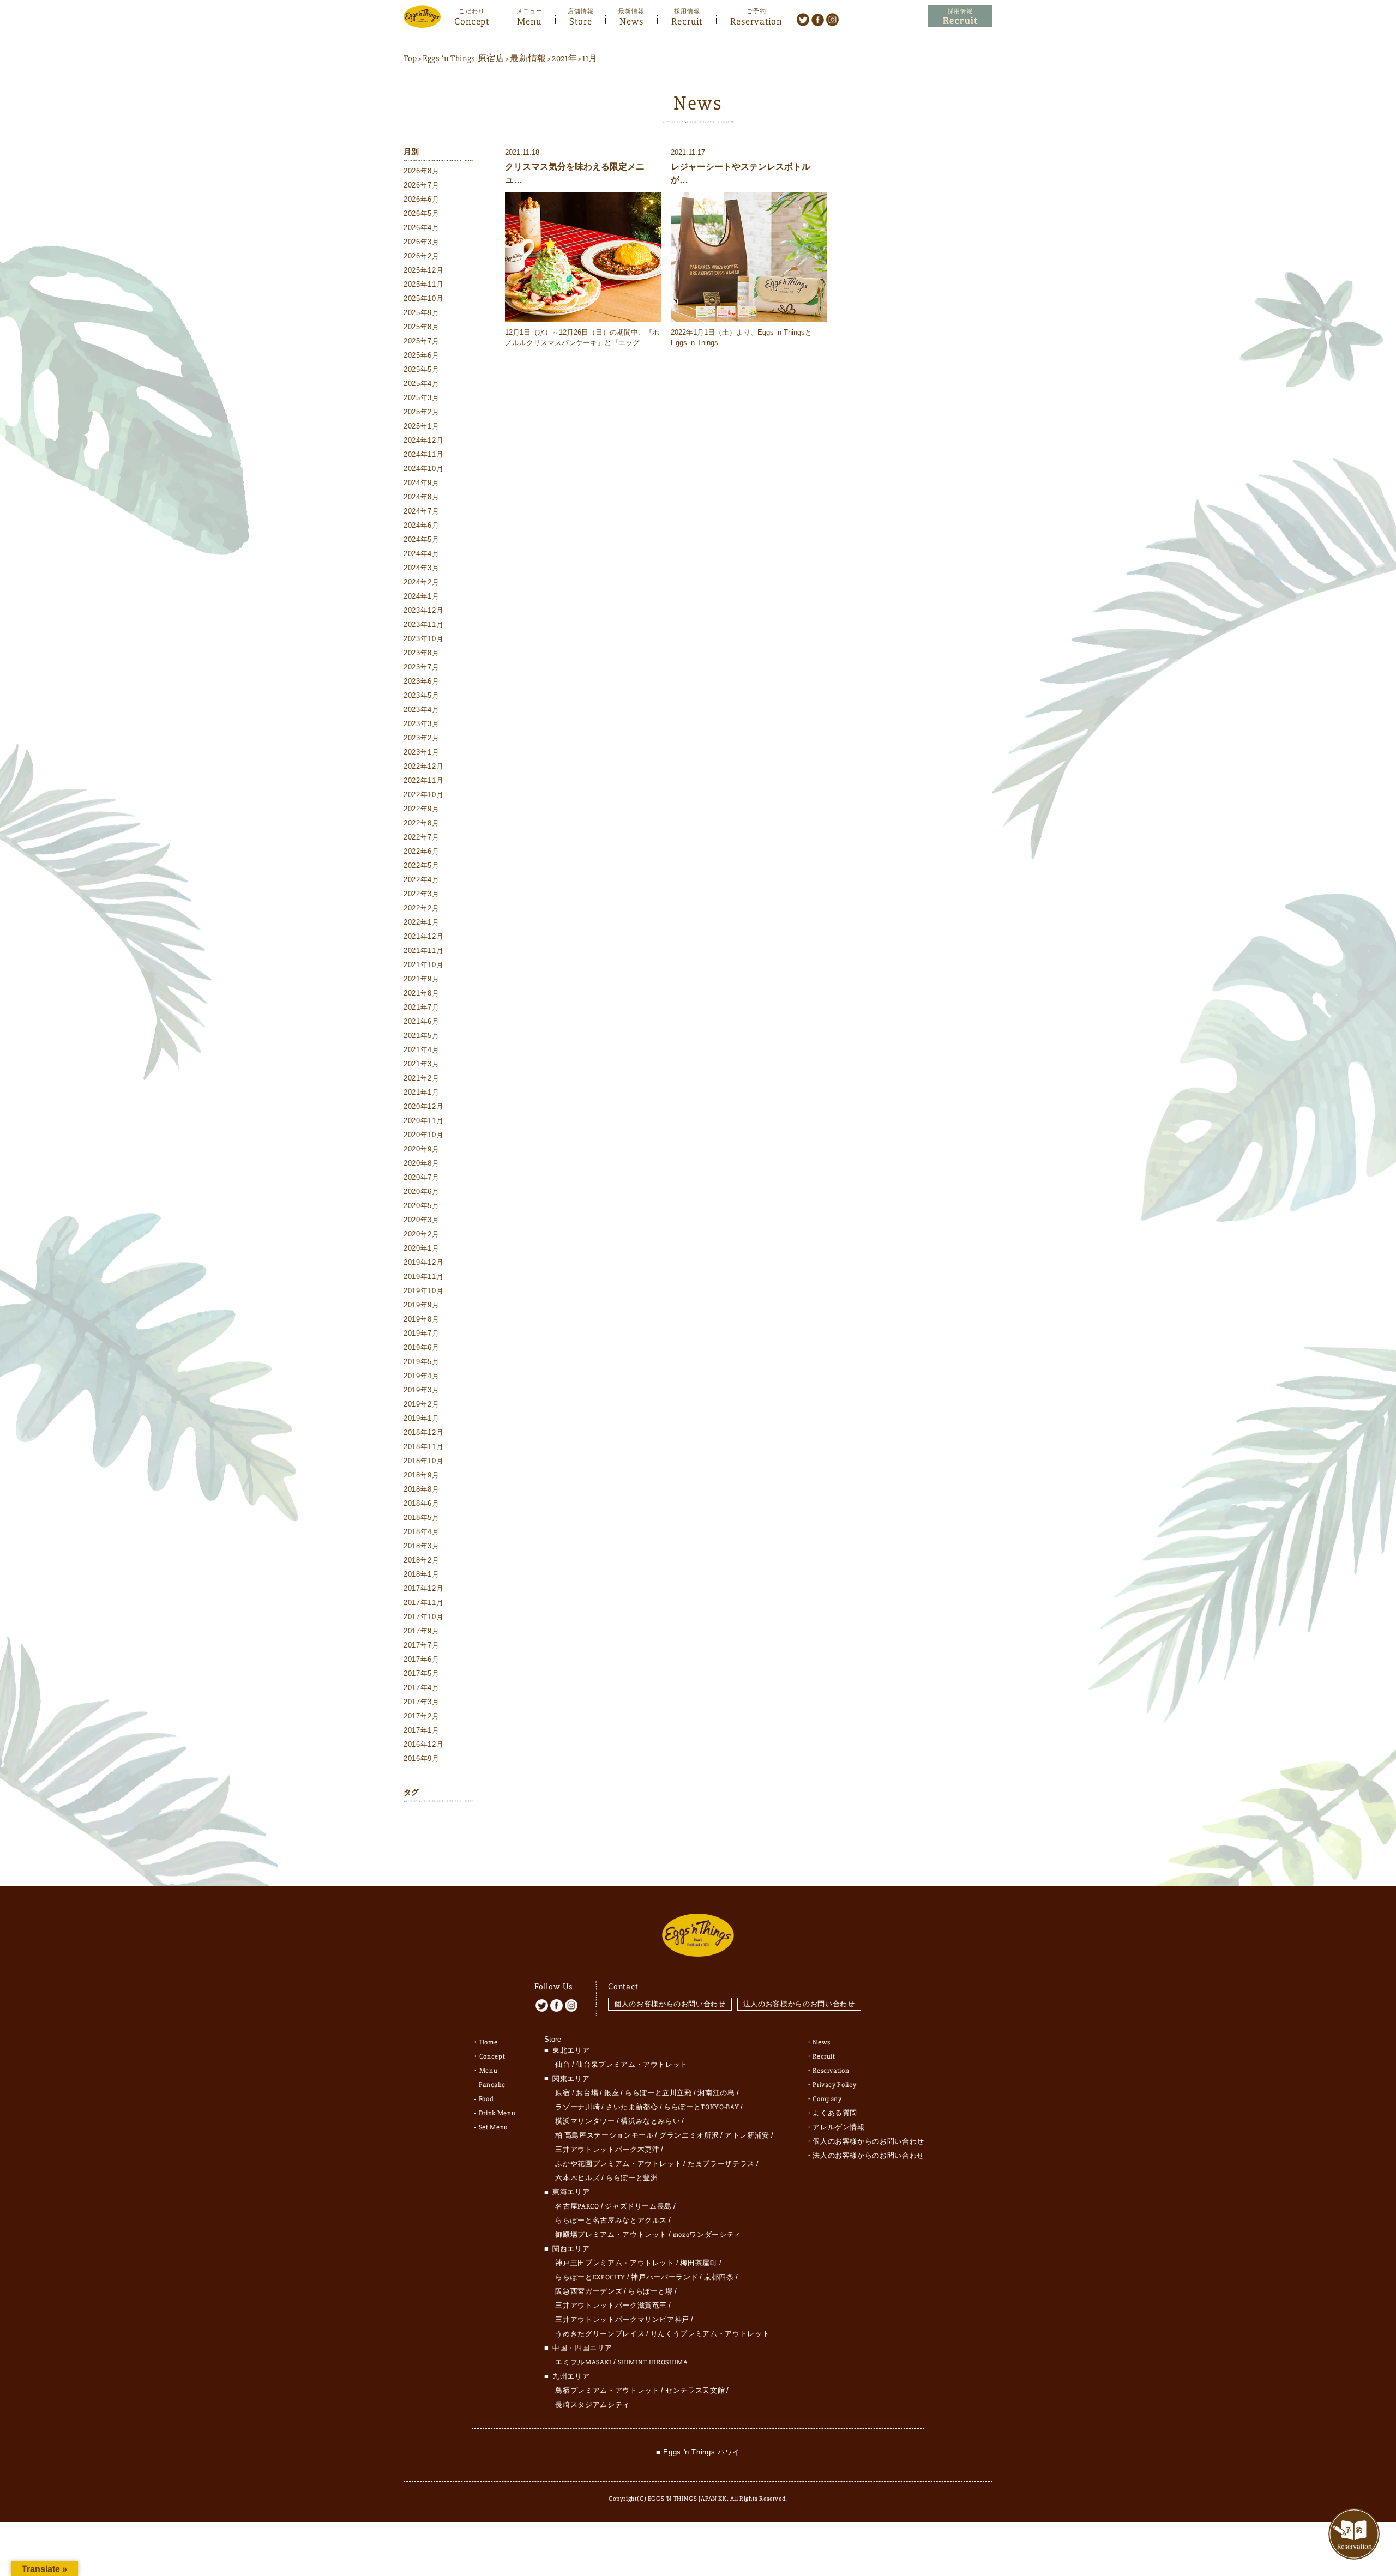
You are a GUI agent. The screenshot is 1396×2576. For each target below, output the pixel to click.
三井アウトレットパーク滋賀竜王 (611, 2306)
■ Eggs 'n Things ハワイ (698, 2452)
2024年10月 (423, 469)
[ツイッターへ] (803, 19)
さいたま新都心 (632, 2107)
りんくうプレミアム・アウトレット (710, 2334)
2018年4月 (422, 1532)
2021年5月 (422, 1036)
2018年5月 (422, 1518)
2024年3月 (422, 568)
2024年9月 (422, 483)
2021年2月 (422, 1078)
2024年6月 (422, 525)
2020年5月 (422, 1206)
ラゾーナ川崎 (577, 2107)
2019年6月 (422, 1347)
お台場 (587, 2093)
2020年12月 (423, 1106)
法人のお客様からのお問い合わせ (799, 2004)
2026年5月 (422, 213)
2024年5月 (422, 539)
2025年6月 (422, 355)
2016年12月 (423, 1744)
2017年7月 (422, 1645)
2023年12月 (423, 610)
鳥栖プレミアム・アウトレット (607, 2391)
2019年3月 (422, 1390)
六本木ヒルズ (577, 2178)
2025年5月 (422, 369)
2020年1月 (422, 1248)
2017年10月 (423, 1617)
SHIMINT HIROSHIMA (653, 2362)
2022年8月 (422, 823)
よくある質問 (835, 2113)
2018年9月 (422, 1475)
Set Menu (494, 2127)
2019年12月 (423, 1262)
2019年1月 (422, 1418)
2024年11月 (423, 454)
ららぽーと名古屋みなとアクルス (611, 2221)
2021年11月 (423, 951)
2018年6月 (422, 1503)
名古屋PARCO (577, 2206)
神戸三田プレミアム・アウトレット (615, 2263)
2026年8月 (422, 171)
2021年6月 (422, 1021)
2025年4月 (422, 384)
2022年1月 (422, 922)
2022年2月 (422, 908)
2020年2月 (422, 1234)
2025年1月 (422, 426)
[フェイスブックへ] (818, 19)
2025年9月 (422, 313)
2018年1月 (422, 1574)
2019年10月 (423, 1291)
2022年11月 (423, 780)
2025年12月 (423, 270)
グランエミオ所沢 (689, 2135)
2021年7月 (422, 1007)
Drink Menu (497, 2113)
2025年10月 (423, 298)
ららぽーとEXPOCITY (590, 2277)
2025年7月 (422, 341)
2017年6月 (422, 1659)
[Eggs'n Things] (422, 20)
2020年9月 (422, 1149)
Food (486, 2099)
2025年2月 (422, 412)
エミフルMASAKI (583, 2362)
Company (827, 2099)
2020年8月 (422, 1163)
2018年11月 (423, 1447)
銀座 (612, 2093)
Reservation (756, 20)
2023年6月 (422, 681)
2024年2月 (422, 582)
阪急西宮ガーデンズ (589, 2291)
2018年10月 (423, 1461)
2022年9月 (422, 809)
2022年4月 (422, 880)
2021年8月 (422, 993)
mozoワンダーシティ (707, 2235)
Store (581, 20)
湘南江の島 (716, 2093)
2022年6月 (422, 851)
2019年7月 (422, 1333)
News (631, 20)
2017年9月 (422, 1631)
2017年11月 (423, 1603)
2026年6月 (422, 199)
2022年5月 (422, 865)
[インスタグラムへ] (832, 19)
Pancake (492, 2085)
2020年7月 (422, 1177)
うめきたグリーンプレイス (600, 2334)
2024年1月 (422, 596)
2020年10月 (423, 1135)
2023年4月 (422, 710)
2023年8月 (422, 653)
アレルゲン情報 (839, 2127)
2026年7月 (422, 185)
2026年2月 (422, 256)
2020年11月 (423, 1121)
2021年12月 (423, 936)
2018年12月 (423, 1432)
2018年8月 (422, 1489)
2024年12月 (423, 440)
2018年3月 (422, 1546)
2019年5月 (422, 1362)
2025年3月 (422, 398)
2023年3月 (422, 724)
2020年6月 (422, 1192)
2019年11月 (423, 1277)
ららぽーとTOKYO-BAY (701, 2107)
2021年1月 (422, 1092)
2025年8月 (422, 327)
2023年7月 (422, 667)
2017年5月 (422, 1673)
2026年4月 (422, 228)
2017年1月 (422, 1730)
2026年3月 (422, 242)
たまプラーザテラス (721, 2164)
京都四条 (719, 2277)
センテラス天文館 (695, 2391)
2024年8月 (422, 497)
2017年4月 (422, 1688)
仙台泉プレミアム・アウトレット (632, 2065)
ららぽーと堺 (651, 2291)
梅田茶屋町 (699, 2263)
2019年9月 (422, 1305)
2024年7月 (422, 511)
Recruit (687, 20)
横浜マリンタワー (585, 2121)
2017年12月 (423, 1588)
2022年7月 (422, 837)
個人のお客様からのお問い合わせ (670, 2004)
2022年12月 (423, 766)
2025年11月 (423, 284)
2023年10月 (423, 639)
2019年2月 (422, 1404)
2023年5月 (422, 695)
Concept (472, 20)
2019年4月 (422, 1376)
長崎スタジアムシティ (592, 2405)
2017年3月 (422, 1702)
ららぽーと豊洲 (632, 2178)
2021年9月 (422, 979)
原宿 (562, 2093)
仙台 (562, 2065)
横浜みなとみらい (650, 2121)
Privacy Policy (834, 2085)
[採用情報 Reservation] (960, 17)
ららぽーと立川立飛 (658, 2093)
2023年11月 (423, 625)
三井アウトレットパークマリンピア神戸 (622, 2320)
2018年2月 (422, 1560)
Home (489, 2042)
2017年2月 (422, 1716)
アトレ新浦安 (747, 2135)
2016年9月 (422, 1758)
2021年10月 (423, 965)
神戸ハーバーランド (664, 2277)
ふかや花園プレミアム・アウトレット (618, 2164)
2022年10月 (423, 795)
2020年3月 (422, 1220)
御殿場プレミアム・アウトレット (611, 2235)
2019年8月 (422, 1319)
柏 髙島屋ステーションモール (604, 2135)
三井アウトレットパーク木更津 (607, 2150)
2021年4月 (422, 1050)
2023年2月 (422, 738)
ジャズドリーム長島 (638, 2206)
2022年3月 (422, 894)
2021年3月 (422, 1064)
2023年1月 (422, 752)
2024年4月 (422, 554)
